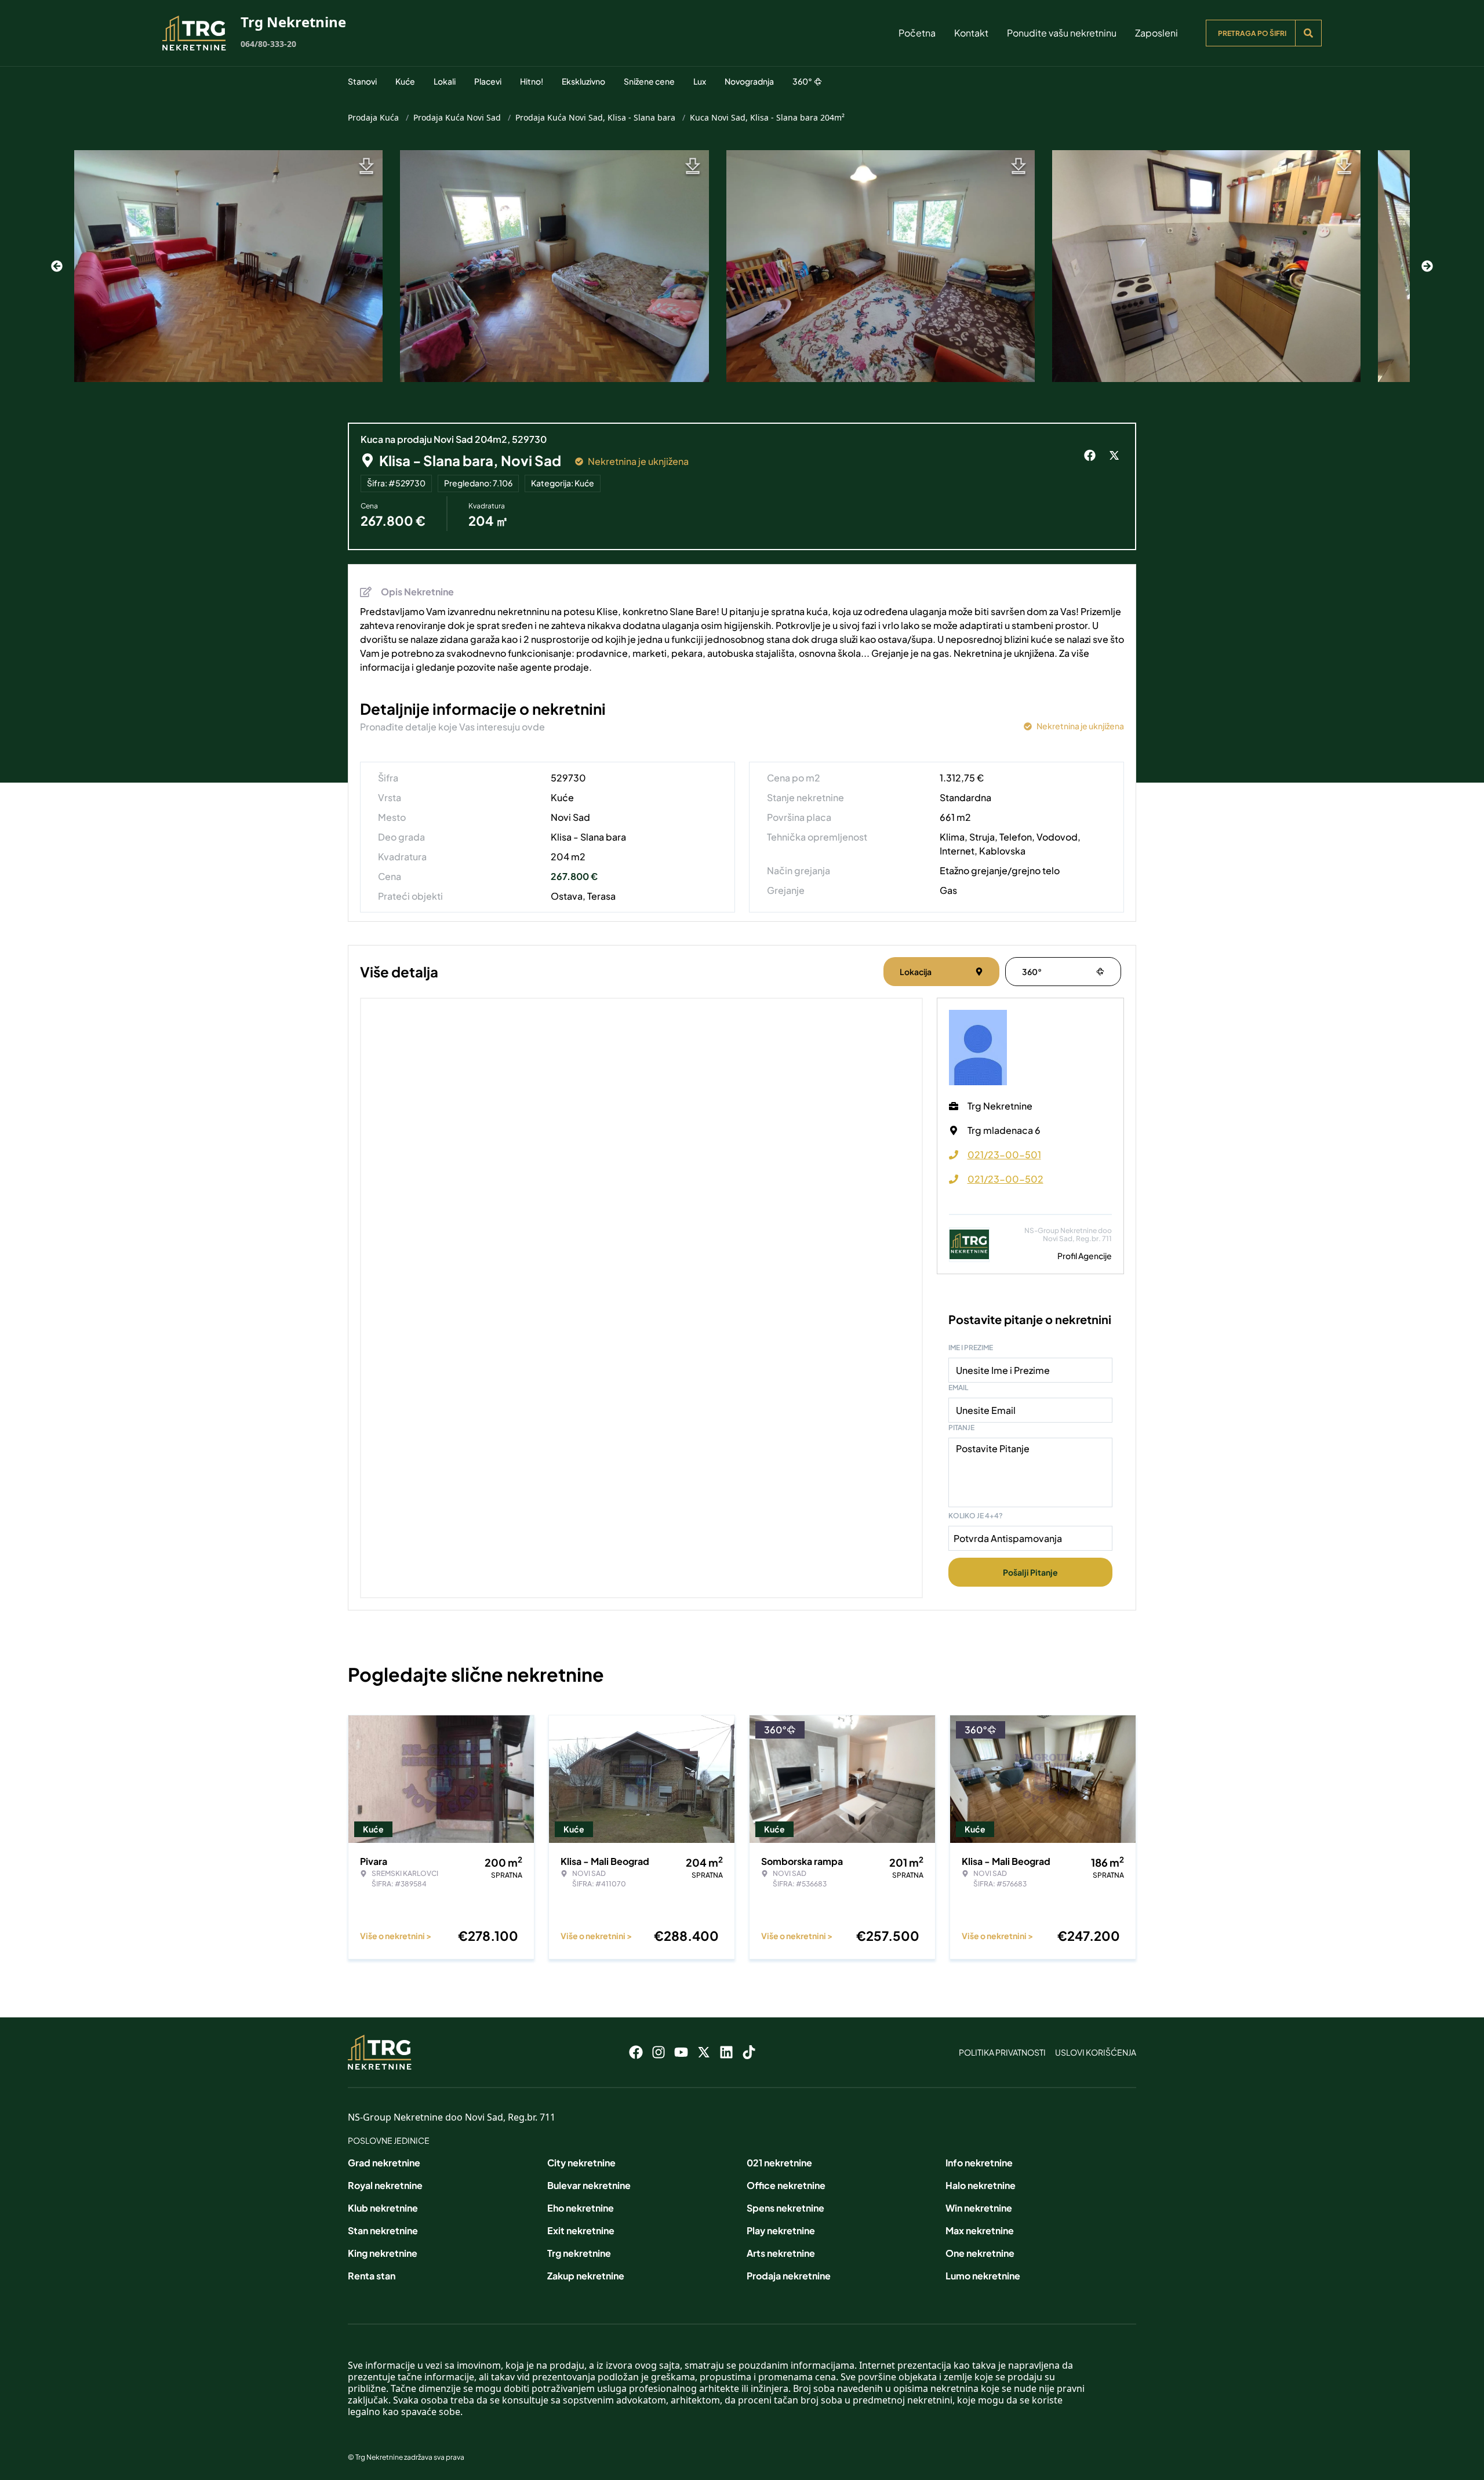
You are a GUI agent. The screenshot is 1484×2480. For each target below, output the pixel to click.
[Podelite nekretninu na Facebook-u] (1092, 456)
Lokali (445, 81)
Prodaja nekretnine (789, 2276)
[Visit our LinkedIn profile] (726, 2052)
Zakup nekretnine (586, 2276)
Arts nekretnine (781, 2253)
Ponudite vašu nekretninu (1062, 33)
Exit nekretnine (581, 2230)
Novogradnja (749, 81)
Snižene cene (649, 81)
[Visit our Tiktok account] (749, 2052)
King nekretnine (383, 2253)
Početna (917, 33)
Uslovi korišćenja (1096, 2052)
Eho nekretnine (581, 2208)
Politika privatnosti (1002, 2052)
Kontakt (971, 33)
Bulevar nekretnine (589, 2185)
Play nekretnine (781, 2230)
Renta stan (372, 2276)
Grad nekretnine (384, 2163)
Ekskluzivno (583, 81)
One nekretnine (980, 2253)
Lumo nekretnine (983, 2276)
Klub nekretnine (383, 2208)
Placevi (488, 81)
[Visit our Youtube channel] (681, 2052)
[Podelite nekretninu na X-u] (1116, 456)
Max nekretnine (980, 2230)
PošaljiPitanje (1030, 1572)
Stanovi (362, 81)
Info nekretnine (979, 2163)
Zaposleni (1156, 33)
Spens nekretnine (785, 2208)
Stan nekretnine (383, 2230)
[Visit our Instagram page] (659, 2052)
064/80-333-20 (268, 44)
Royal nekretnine (385, 2185)
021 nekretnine (779, 2163)
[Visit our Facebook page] (636, 2052)
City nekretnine (581, 2163)
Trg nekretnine (579, 2253)
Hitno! (532, 81)
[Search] (1308, 33)
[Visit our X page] (704, 2052)
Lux (700, 81)
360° (802, 81)
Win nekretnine (979, 2208)
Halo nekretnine (981, 2185)
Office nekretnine (786, 2185)
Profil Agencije (1085, 1256)
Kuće (405, 81)
